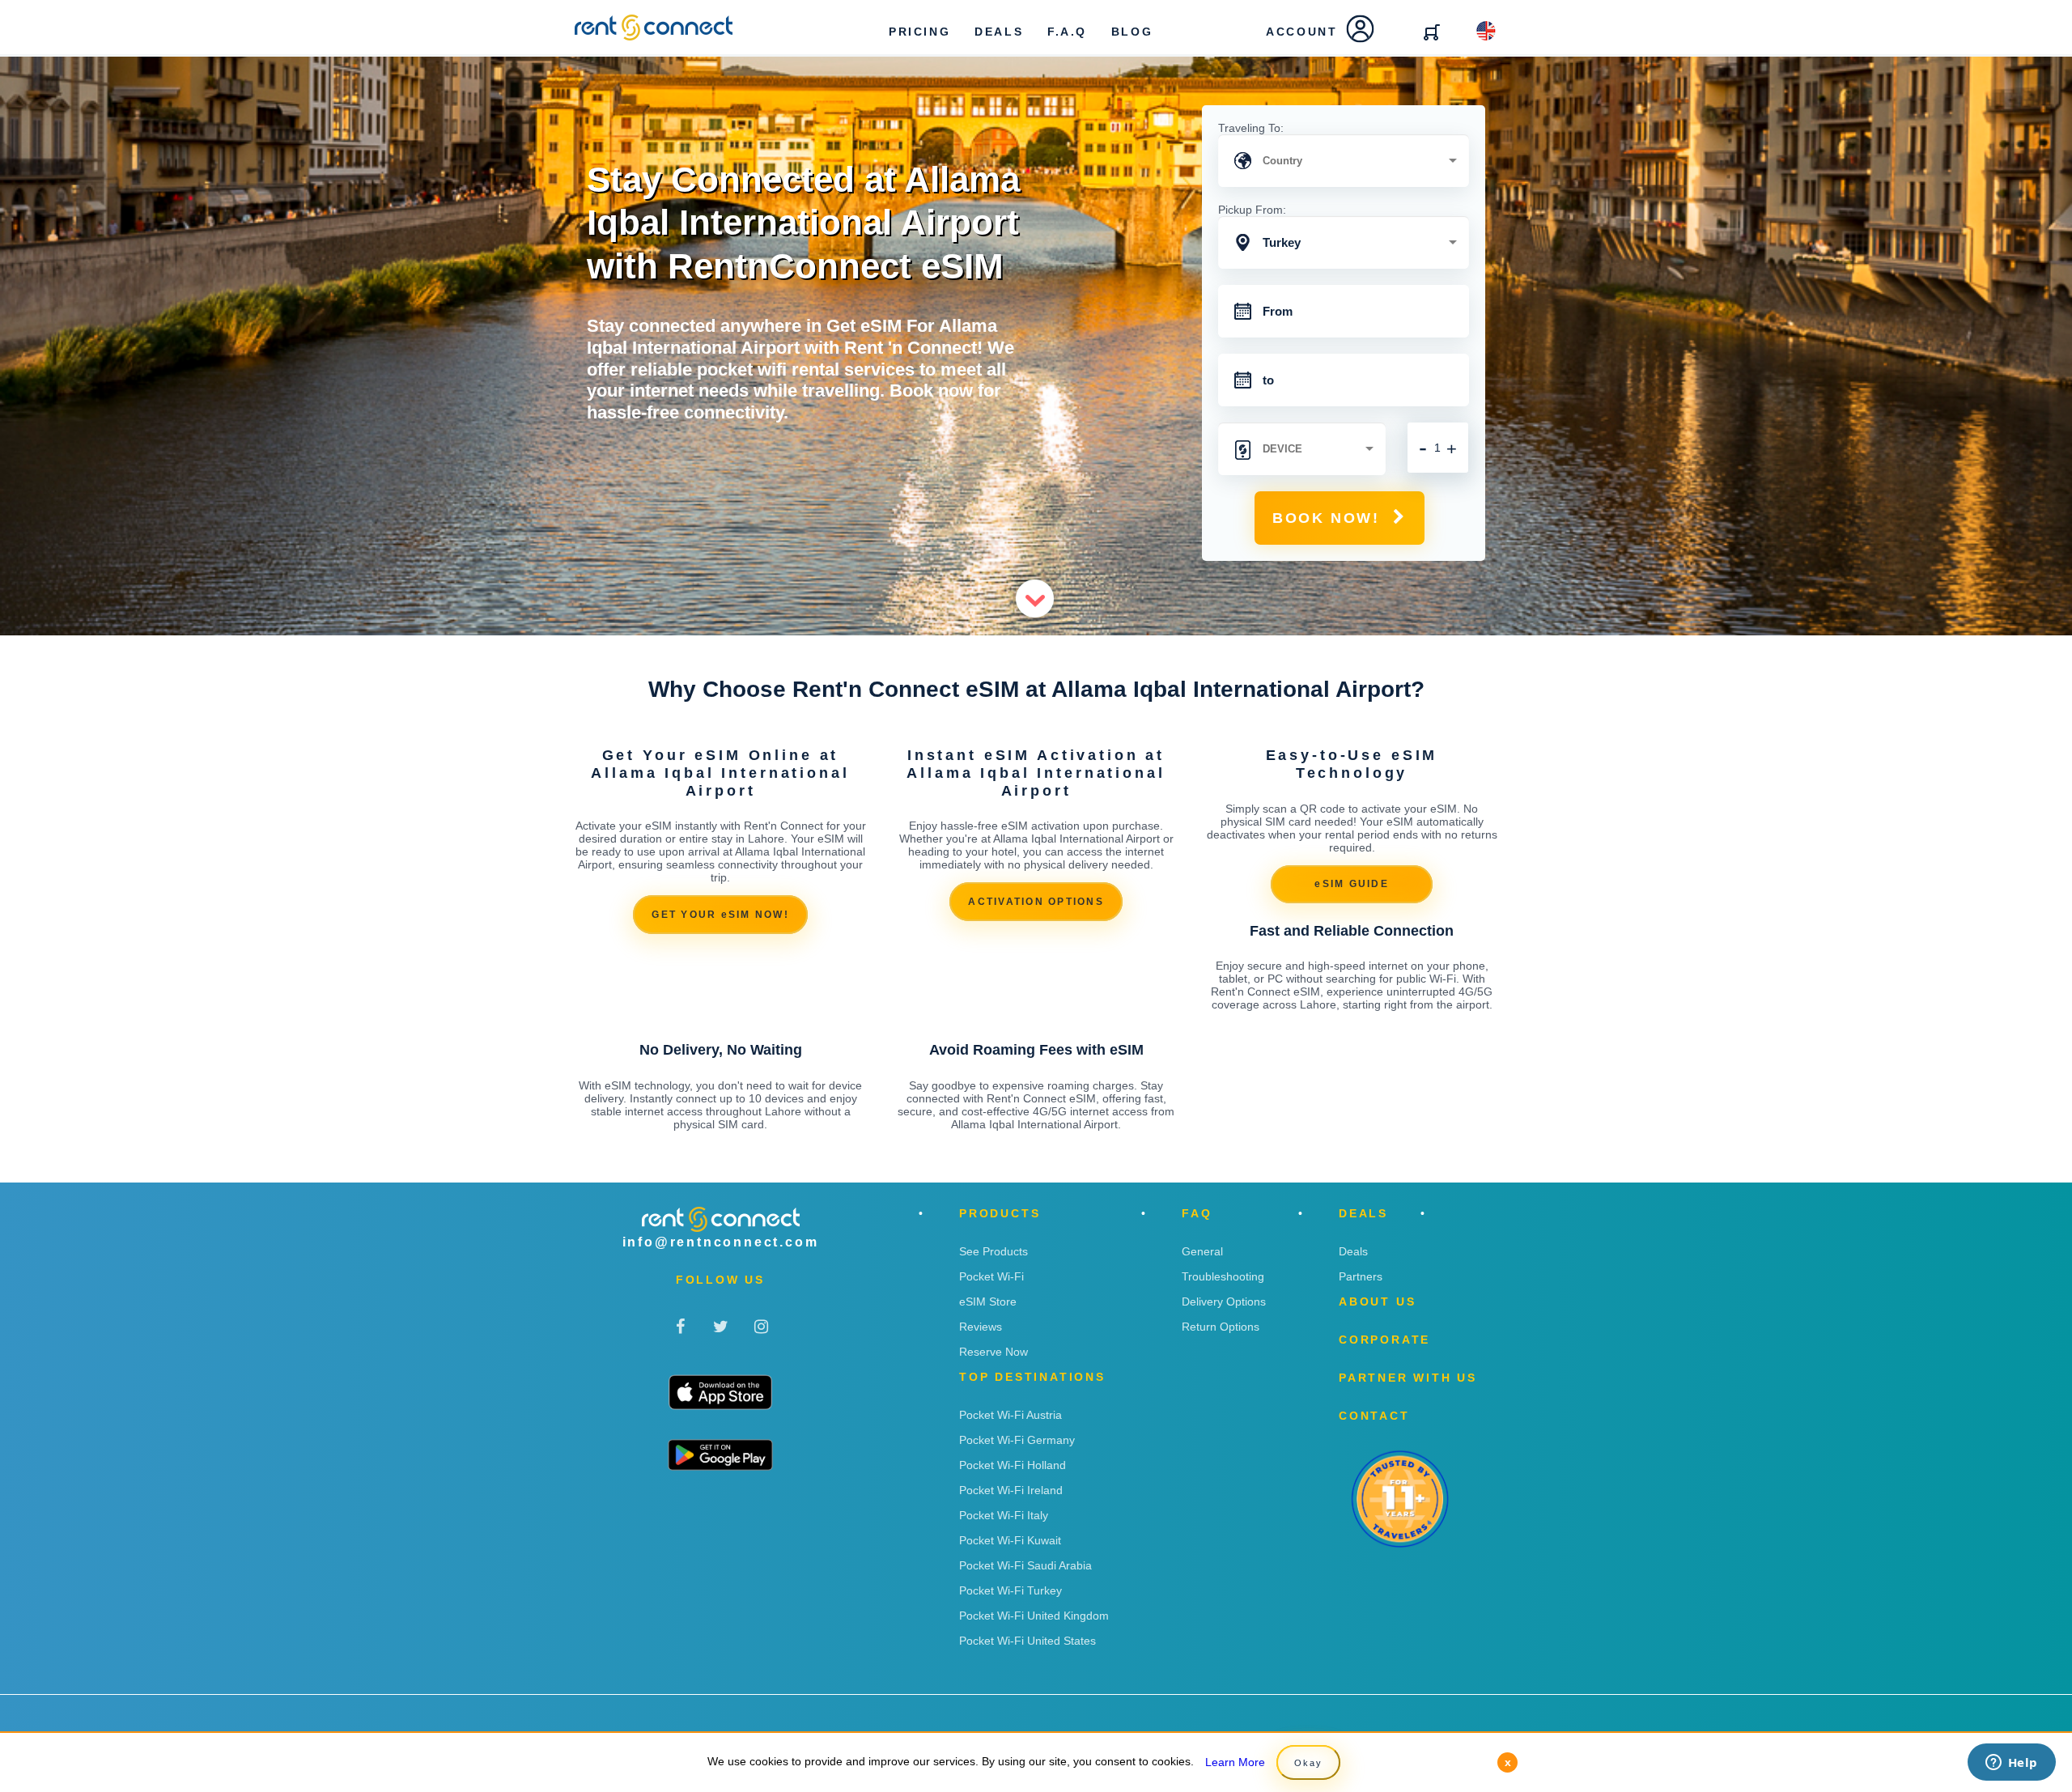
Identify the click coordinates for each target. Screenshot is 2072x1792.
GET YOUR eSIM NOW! (720, 915)
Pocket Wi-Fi (991, 1276)
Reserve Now (994, 1352)
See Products (994, 1251)
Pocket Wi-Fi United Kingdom (1034, 1616)
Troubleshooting (1223, 1276)
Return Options (1221, 1327)
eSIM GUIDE (1352, 884)
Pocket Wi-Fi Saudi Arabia (1025, 1565)
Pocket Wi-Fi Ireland (1011, 1490)
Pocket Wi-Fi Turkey (1011, 1590)
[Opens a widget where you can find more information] (2011, 1764)
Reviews (981, 1327)
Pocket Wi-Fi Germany (1017, 1440)
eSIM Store (988, 1302)
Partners (1361, 1276)
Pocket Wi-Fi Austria (1011, 1415)
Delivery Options (1224, 1302)
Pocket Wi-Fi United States (1028, 1641)
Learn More (1235, 1762)
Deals (1353, 1251)
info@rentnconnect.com (721, 1242)
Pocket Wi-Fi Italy (1004, 1515)
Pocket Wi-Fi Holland (1013, 1465)
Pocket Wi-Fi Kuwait (1010, 1540)
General (1202, 1251)
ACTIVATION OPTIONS (1036, 902)
